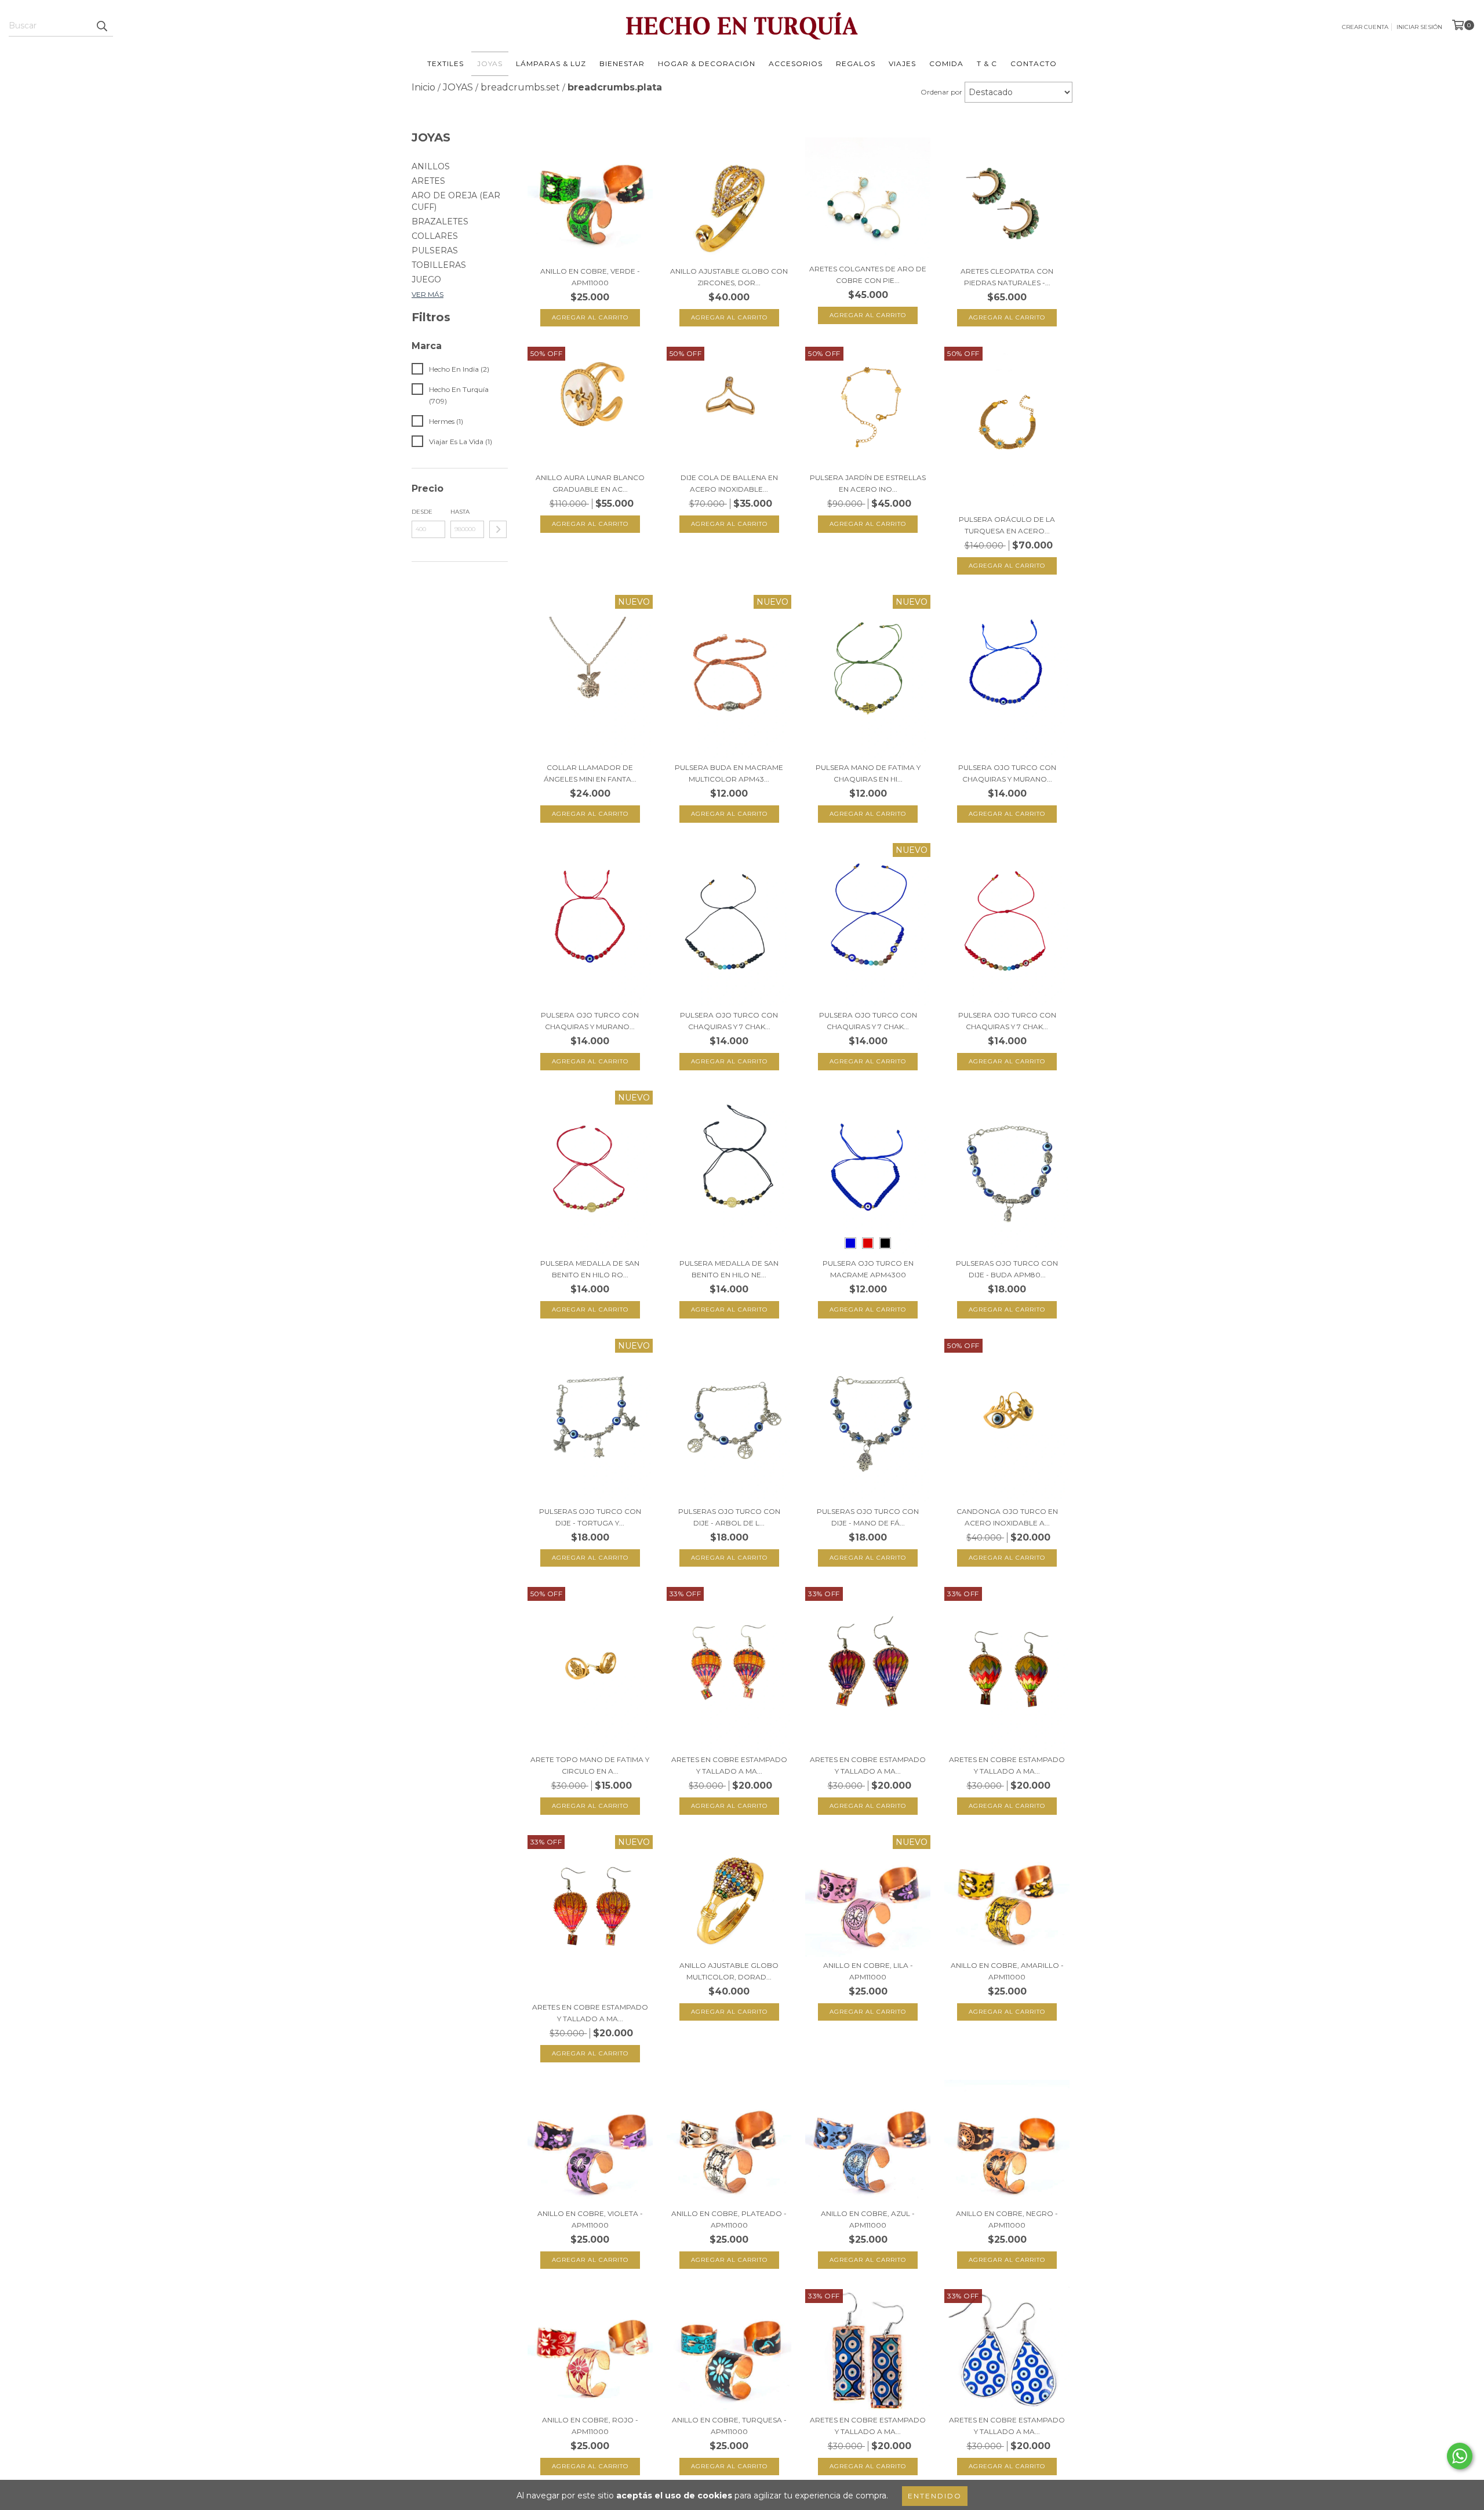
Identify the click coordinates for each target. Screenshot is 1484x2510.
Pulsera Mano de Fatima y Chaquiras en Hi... (868, 773)
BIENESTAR (622, 63)
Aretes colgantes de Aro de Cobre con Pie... (868, 275)
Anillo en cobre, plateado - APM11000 (729, 2219)
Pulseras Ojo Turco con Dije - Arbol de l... (729, 1517)
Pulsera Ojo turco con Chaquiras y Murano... (1007, 773)
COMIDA (946, 63)
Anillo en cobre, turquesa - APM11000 (729, 2426)
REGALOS (856, 63)
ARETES (428, 181)
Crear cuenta (1365, 27)
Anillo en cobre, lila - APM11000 (868, 1971)
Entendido (935, 2496)
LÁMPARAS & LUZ (551, 63)
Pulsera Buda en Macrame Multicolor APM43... (729, 773)
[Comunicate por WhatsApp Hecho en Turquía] (1460, 2456)
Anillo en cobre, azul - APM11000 (868, 2219)
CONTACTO (1034, 63)
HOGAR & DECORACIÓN (707, 63)
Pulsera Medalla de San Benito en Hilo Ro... (590, 1269)
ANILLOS (431, 166)
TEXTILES (445, 63)
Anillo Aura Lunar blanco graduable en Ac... (590, 483)
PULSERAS (435, 250)
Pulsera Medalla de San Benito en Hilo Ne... (729, 1269)
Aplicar (498, 529)
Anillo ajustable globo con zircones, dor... (729, 277)
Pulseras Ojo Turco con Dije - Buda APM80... (1007, 1269)
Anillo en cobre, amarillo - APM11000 (1007, 1971)
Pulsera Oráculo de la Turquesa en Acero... (1007, 525)
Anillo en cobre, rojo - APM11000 (590, 2426)
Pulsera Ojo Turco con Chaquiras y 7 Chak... (729, 1021)
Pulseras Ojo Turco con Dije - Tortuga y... (590, 1517)
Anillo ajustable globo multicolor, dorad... (729, 1971)
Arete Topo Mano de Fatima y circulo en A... (590, 1765)
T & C (987, 63)
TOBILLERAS (439, 265)
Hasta (460, 512)
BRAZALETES (440, 221)
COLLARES (435, 236)
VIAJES (902, 63)
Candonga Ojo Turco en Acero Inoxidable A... (1007, 1517)
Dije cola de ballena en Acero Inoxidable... (729, 483)
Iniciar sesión (1419, 27)
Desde (422, 512)
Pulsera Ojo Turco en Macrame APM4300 (868, 1269)
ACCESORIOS (796, 63)
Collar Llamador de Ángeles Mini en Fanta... (590, 773)
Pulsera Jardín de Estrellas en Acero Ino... (868, 483)
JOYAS (490, 63)
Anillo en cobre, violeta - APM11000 (590, 2219)
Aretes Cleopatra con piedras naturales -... (1007, 277)
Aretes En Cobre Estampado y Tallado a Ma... (729, 1765)
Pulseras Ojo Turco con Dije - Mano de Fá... (868, 1517)
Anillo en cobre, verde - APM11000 (590, 277)
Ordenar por (941, 92)
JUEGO (426, 279)
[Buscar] (101, 26)
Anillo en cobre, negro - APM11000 (1007, 2219)
